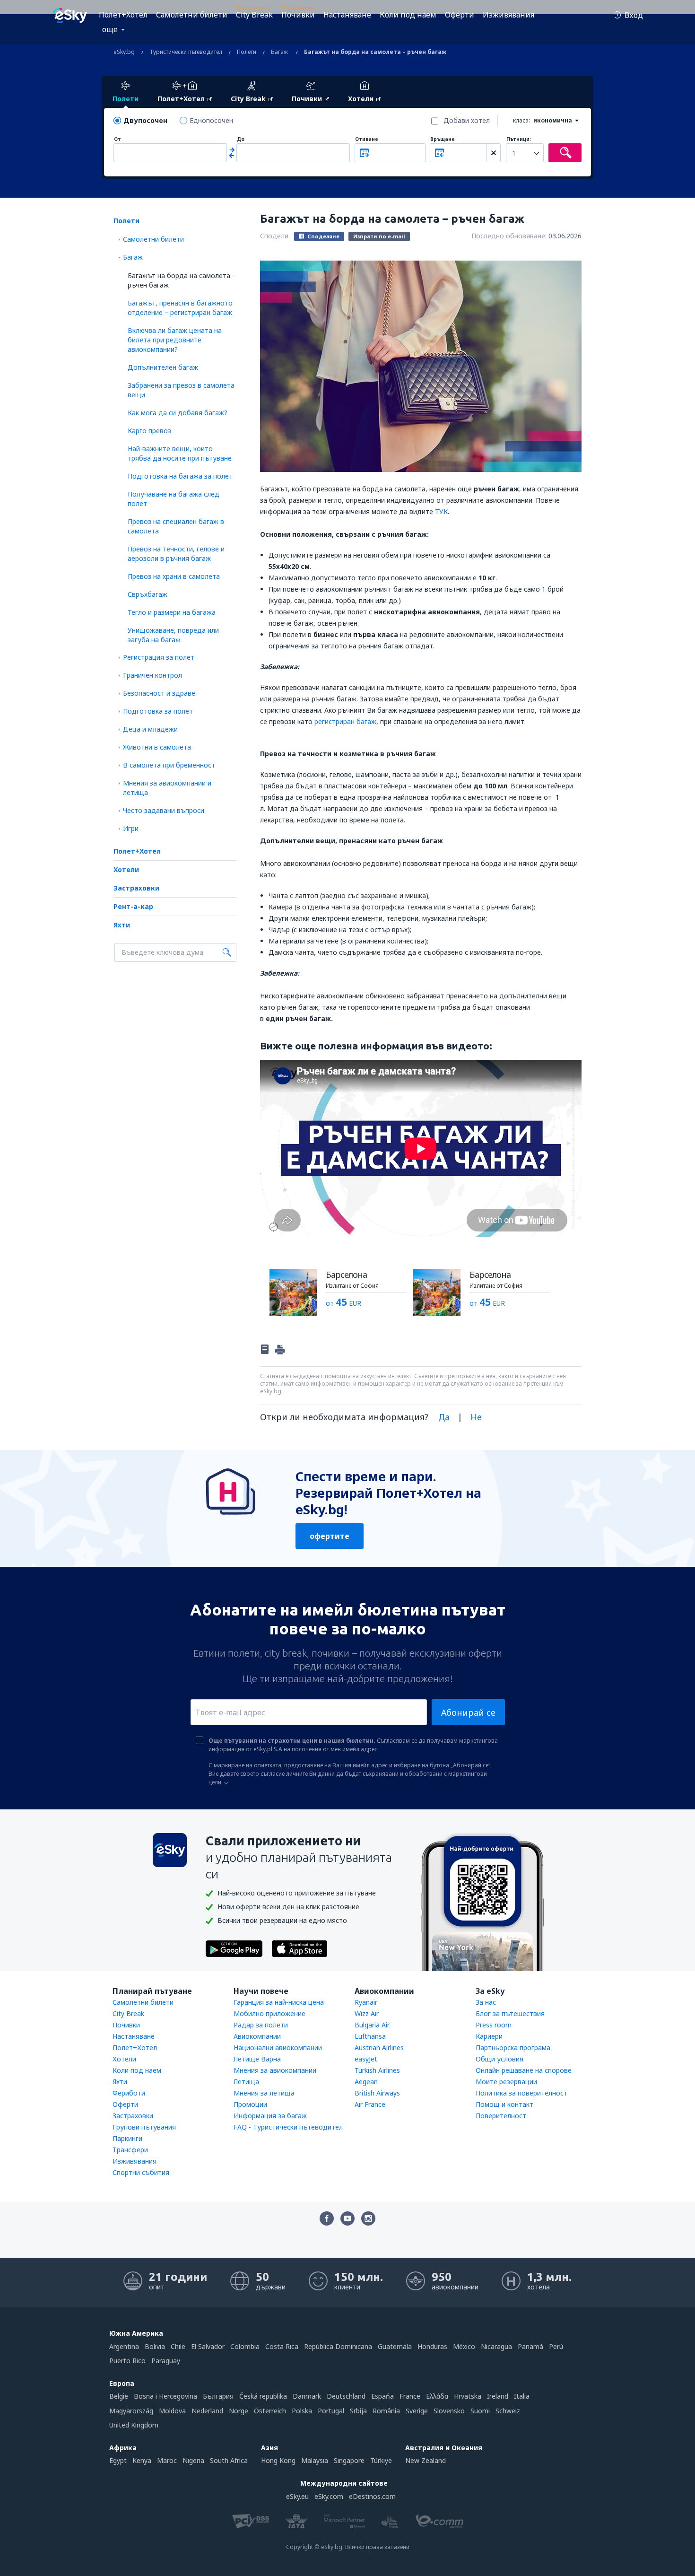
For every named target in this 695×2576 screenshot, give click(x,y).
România (386, 2411)
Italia (522, 2396)
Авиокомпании (257, 2036)
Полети (126, 221)
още (110, 29)
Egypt (118, 2460)
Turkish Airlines (377, 2070)
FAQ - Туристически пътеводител (288, 2127)
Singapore (349, 2460)
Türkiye (381, 2460)
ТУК (441, 511)
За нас (486, 2002)
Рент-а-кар (133, 906)
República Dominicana (338, 2346)
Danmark (307, 2396)
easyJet (366, 2059)
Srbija (358, 2411)
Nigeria (193, 2460)
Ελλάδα (437, 2396)
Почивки (298, 15)
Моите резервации (506, 2082)
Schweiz (508, 2411)
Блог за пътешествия (510, 2013)
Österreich (270, 2411)
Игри (131, 828)
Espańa (382, 2396)
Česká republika (263, 2396)
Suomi (480, 2411)
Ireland (498, 2396)
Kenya (142, 2460)
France (410, 2396)
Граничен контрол (152, 675)
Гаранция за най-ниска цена (279, 2002)
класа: (521, 120)
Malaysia (315, 2460)
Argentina (124, 2346)
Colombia (245, 2346)
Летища (246, 2082)
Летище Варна (257, 2059)
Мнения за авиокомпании (275, 2070)
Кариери (489, 2036)
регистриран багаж (345, 721)
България (218, 2396)
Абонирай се (468, 1712)
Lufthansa (370, 2036)
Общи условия (500, 2059)
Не (476, 1417)
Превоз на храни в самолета (174, 576)
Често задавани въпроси (164, 810)
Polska (302, 2411)
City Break (254, 15)
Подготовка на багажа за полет (180, 476)
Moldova (172, 2411)
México (464, 2346)
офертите (330, 1536)
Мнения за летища (264, 2093)
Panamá (530, 2346)
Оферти (460, 15)
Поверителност (501, 2116)
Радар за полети (261, 2025)
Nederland (207, 2411)
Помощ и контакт (504, 2104)
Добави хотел (467, 120)
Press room (494, 2025)
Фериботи (129, 2093)
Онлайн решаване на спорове (524, 2070)
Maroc (167, 2460)
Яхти (122, 925)
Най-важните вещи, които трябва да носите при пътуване (180, 453)
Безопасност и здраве (159, 693)
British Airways (377, 2093)
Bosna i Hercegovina (165, 2396)
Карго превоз (149, 431)
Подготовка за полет (158, 711)
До (241, 139)
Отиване (367, 139)
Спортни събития (141, 2172)
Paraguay (166, 2361)
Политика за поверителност (521, 2093)
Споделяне (323, 236)
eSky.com (329, 2496)
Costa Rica (282, 2346)
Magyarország (131, 2411)
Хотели (126, 869)
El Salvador (208, 2346)
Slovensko (449, 2411)
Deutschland (346, 2396)
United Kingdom (134, 2425)
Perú (556, 2346)
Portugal (331, 2411)
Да (444, 1417)
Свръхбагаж (148, 594)
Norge (239, 2411)
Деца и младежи (150, 729)
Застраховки (136, 888)
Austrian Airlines (379, 2048)
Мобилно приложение (269, 2013)
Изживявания (508, 15)
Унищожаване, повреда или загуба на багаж (173, 635)
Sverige (417, 2411)
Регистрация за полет (159, 657)
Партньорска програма (513, 2048)
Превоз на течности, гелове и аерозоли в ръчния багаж (176, 554)
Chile (178, 2346)
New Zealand (426, 2460)
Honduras (432, 2346)
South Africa (229, 2460)
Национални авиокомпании (278, 2048)
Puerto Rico (127, 2361)
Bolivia (155, 2346)
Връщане (443, 139)
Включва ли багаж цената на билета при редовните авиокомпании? (175, 340)
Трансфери (130, 2150)
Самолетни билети (192, 15)
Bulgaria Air (372, 2025)
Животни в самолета (157, 747)
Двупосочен (145, 120)
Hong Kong (278, 2460)
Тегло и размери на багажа (172, 612)
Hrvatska (468, 2396)
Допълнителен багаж (163, 367)
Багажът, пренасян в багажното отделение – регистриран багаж (180, 308)
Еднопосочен (211, 120)
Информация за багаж (270, 2116)
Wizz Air (367, 2013)
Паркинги (127, 2138)
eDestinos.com (372, 2496)
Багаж (133, 257)
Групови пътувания (144, 2127)
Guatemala (395, 2346)
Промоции (250, 2104)
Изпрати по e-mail (379, 236)
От (117, 139)
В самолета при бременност (169, 765)
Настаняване (347, 15)
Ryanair (366, 2002)
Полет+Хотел (123, 15)
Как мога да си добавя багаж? (178, 413)
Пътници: (519, 139)
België (119, 2396)
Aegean (366, 2082)
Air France (370, 2104)
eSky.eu (297, 2496)
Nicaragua (496, 2346)
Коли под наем (408, 15)
